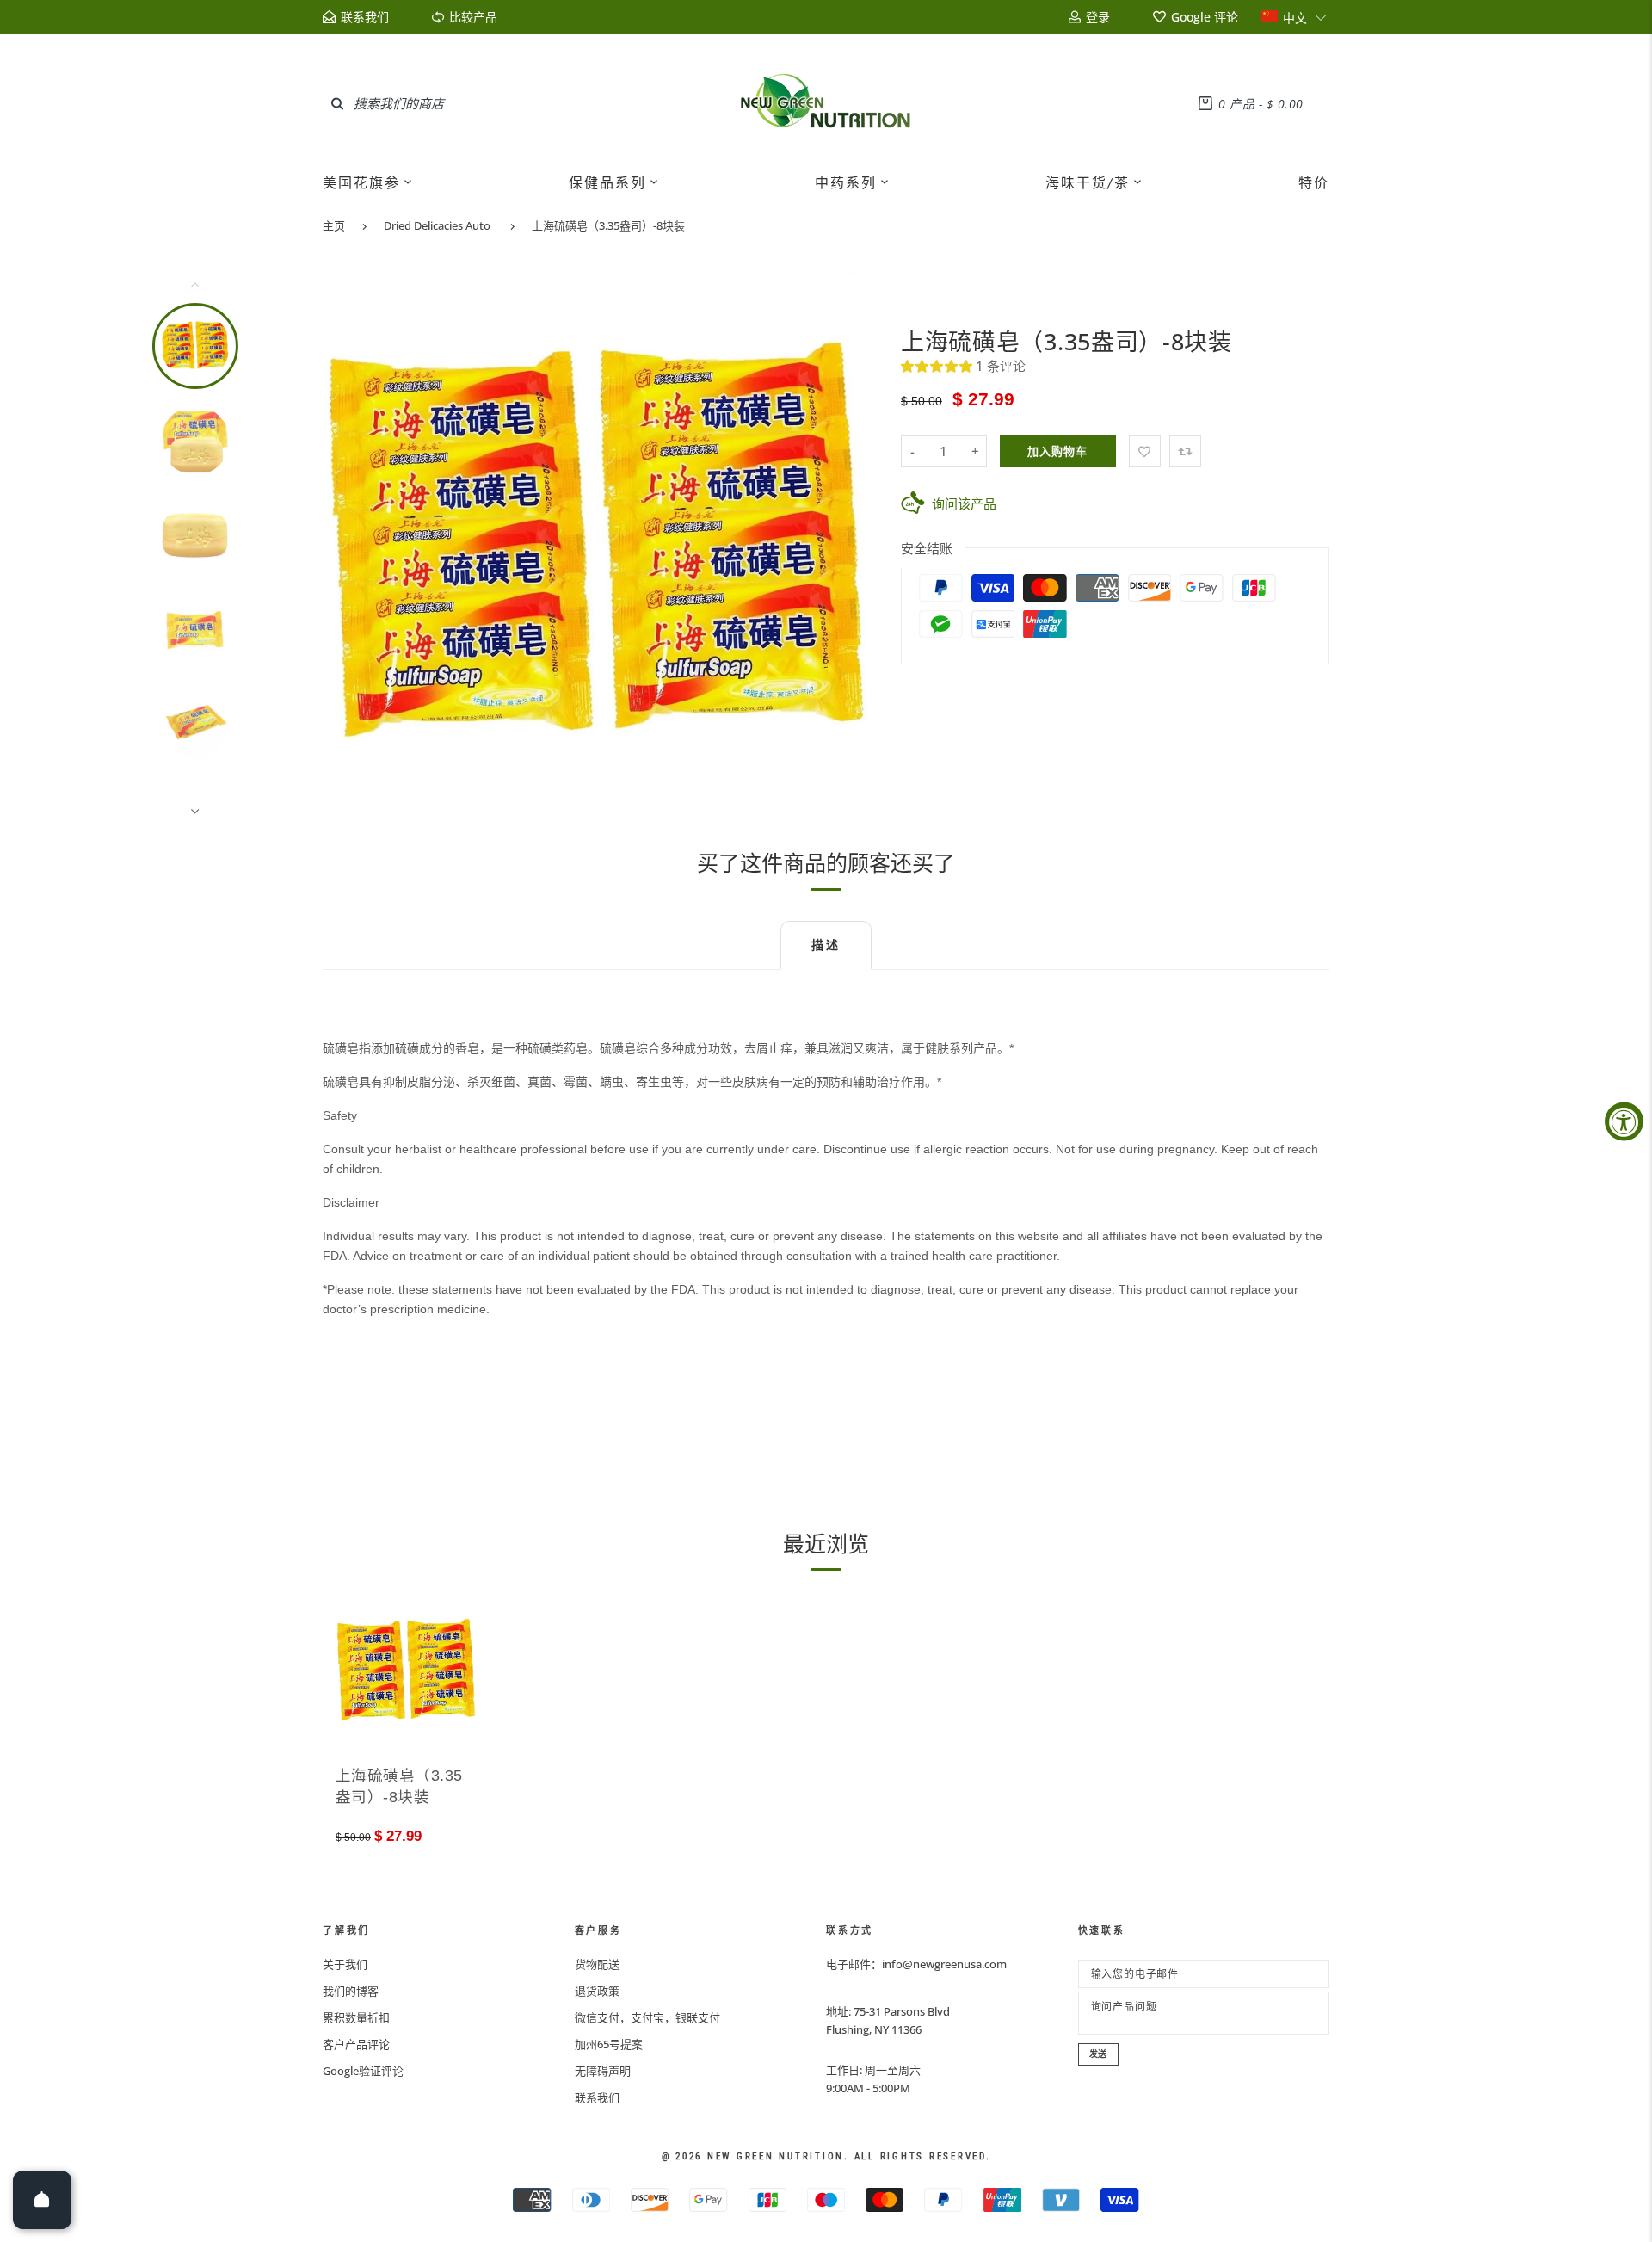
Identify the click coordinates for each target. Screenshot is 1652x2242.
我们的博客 (351, 1991)
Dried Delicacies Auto (437, 225)
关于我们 (345, 1964)
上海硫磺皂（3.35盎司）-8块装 (608, 225)
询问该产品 (964, 503)
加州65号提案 (609, 2044)
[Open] (42, 2200)
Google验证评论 (363, 2071)
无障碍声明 (603, 2071)
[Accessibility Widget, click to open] (1624, 1121)
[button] (1294, 17)
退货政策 (597, 1991)
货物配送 (597, 1964)
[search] (337, 103)
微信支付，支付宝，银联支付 (647, 2017)
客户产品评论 (356, 2044)
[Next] (849, 547)
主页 (334, 225)
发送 (1099, 2054)
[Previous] (347, 547)
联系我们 (597, 2097)
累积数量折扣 (356, 2017)
